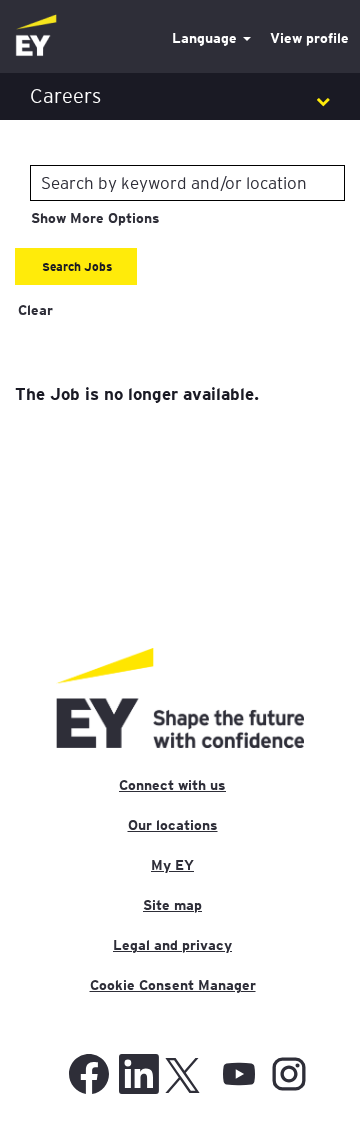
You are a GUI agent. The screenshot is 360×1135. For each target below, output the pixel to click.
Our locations (173, 825)
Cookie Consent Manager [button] (173, 985)
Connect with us (172, 785)
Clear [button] (35, 310)
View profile (309, 38)
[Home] (36, 36)
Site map (172, 905)
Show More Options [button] (95, 218)
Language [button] (206, 38)
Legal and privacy (172, 945)
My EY (172, 865)
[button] (180, 96)
